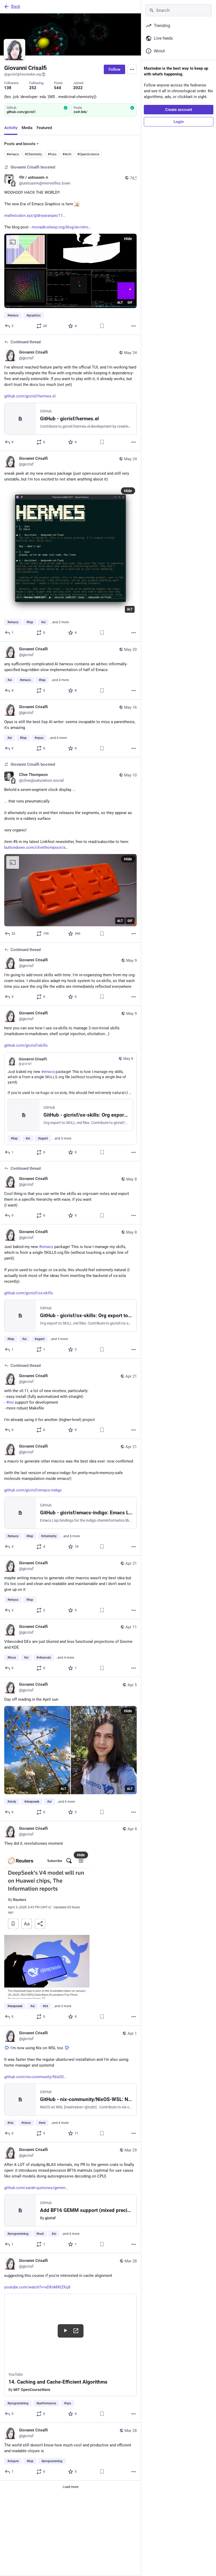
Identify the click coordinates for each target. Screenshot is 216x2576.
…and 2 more (60, 622)
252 (33, 88)
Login (179, 122)
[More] (134, 326)
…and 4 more (60, 680)
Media (27, 128)
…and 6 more (57, 738)
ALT (120, 303)
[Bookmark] (102, 326)
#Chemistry (33, 154)
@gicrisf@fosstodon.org (23, 74)
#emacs (13, 154)
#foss (52, 154)
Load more (71, 2487)
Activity (11, 128)
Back (16, 6)
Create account (179, 110)
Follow (114, 69)
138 (8, 88)
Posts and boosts (20, 144)
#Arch (67, 154)
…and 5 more (62, 1138)
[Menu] (132, 69)
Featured (44, 128)
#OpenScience (88, 154)
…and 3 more (62, 2006)
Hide (128, 239)
